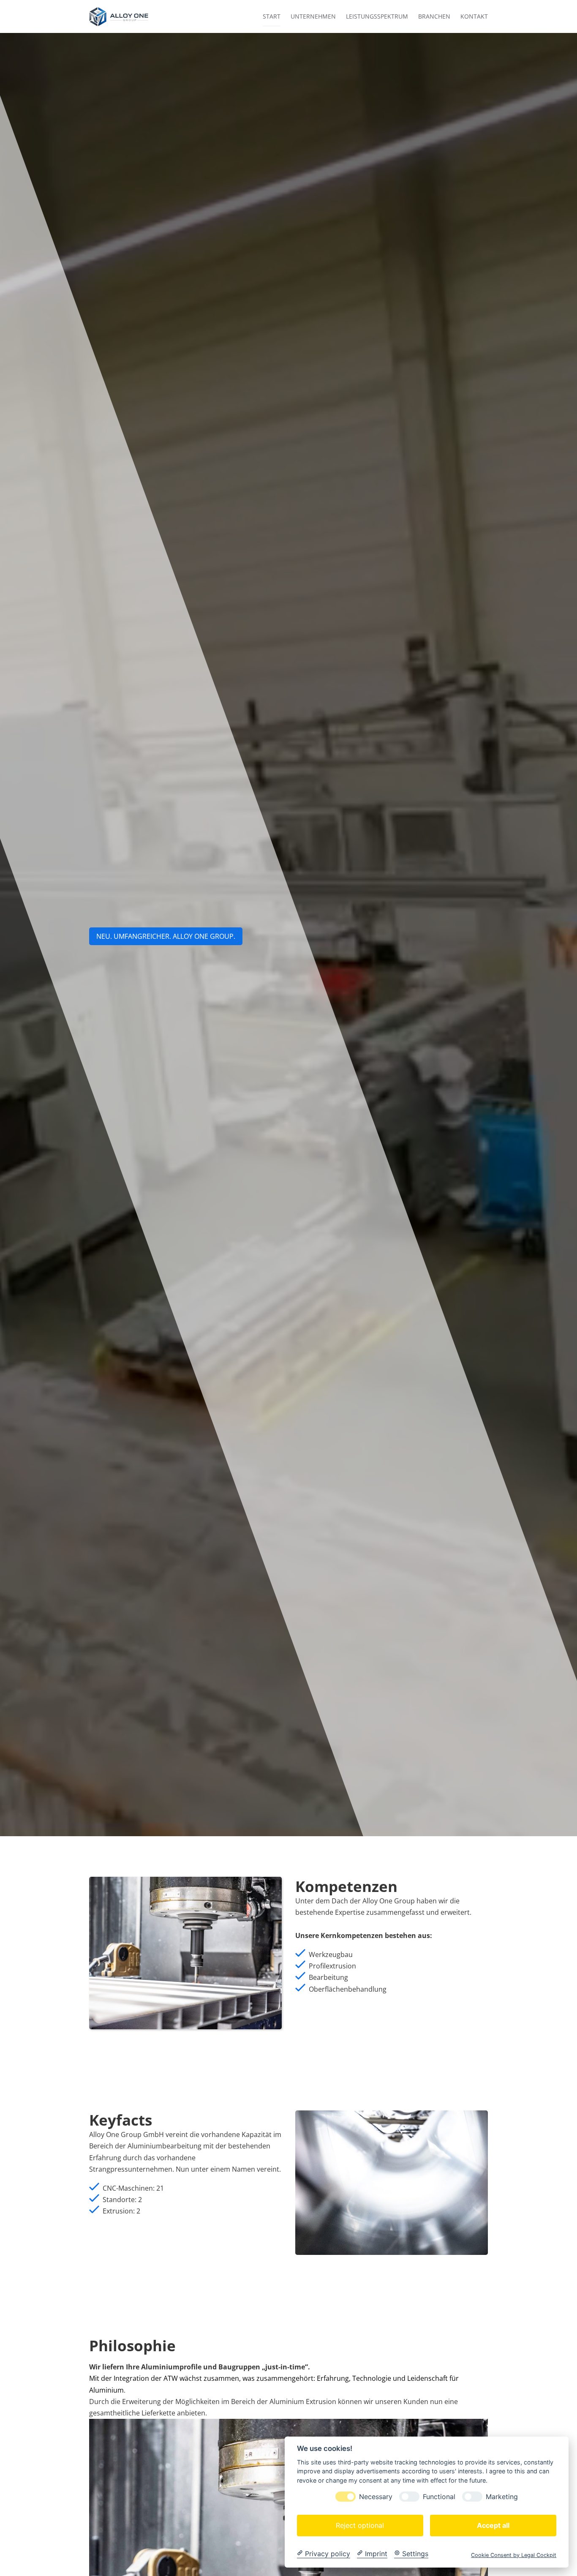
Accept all (493, 2525)
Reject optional (360, 2525)
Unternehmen (313, 16)
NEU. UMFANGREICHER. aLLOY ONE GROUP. (166, 936)
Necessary (376, 2496)
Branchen (434, 16)
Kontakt (474, 16)
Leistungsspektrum (377, 16)
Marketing (502, 2496)
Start (272, 16)
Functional (439, 2496)
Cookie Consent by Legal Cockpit (514, 2555)
